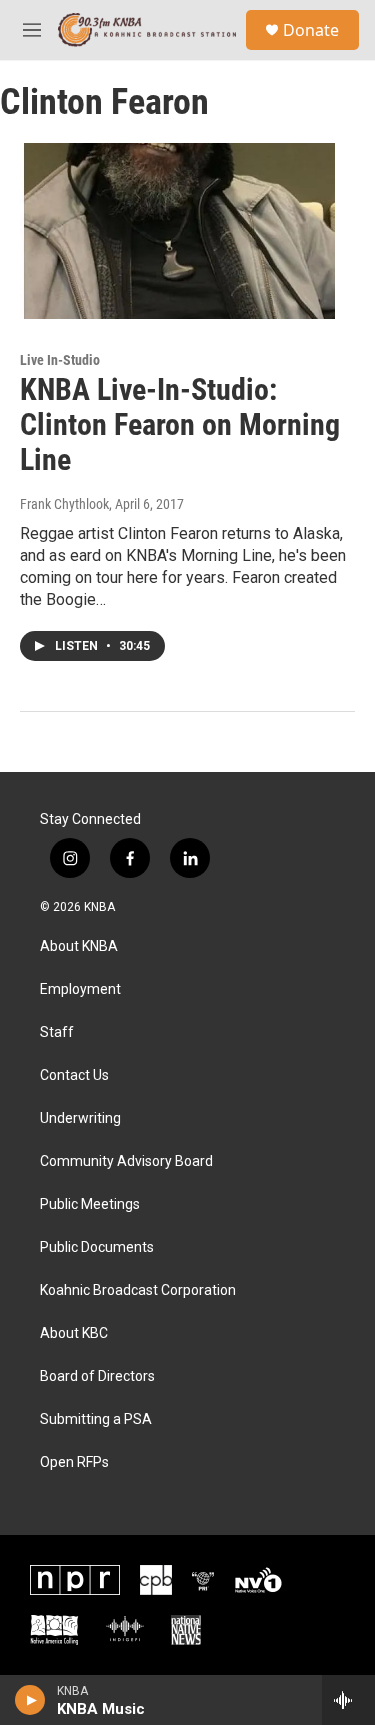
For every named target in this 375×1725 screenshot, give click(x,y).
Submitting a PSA (96, 1419)
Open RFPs (74, 1462)
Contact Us (74, 1075)
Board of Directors (97, 1376)
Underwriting (80, 1118)
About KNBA (79, 946)
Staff (57, 1032)
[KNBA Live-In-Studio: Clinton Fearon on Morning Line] (177, 231)
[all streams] (348, 1700)
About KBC (74, 1333)
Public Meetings (90, 1204)
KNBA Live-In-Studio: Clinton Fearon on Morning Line (180, 424)
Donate (311, 30)
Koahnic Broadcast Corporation (138, 1290)
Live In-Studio (60, 360)
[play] (30, 1700)
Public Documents (97, 1247)
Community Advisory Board (126, 1161)
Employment (80, 989)
